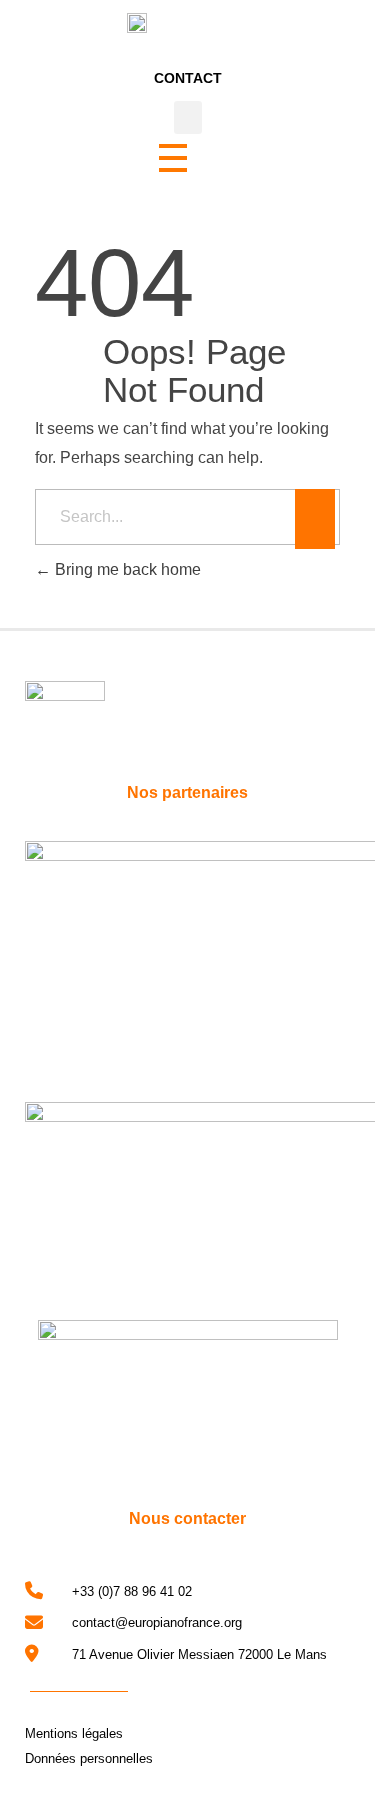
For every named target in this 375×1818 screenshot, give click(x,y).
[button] (188, 117)
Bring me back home (126, 569)
